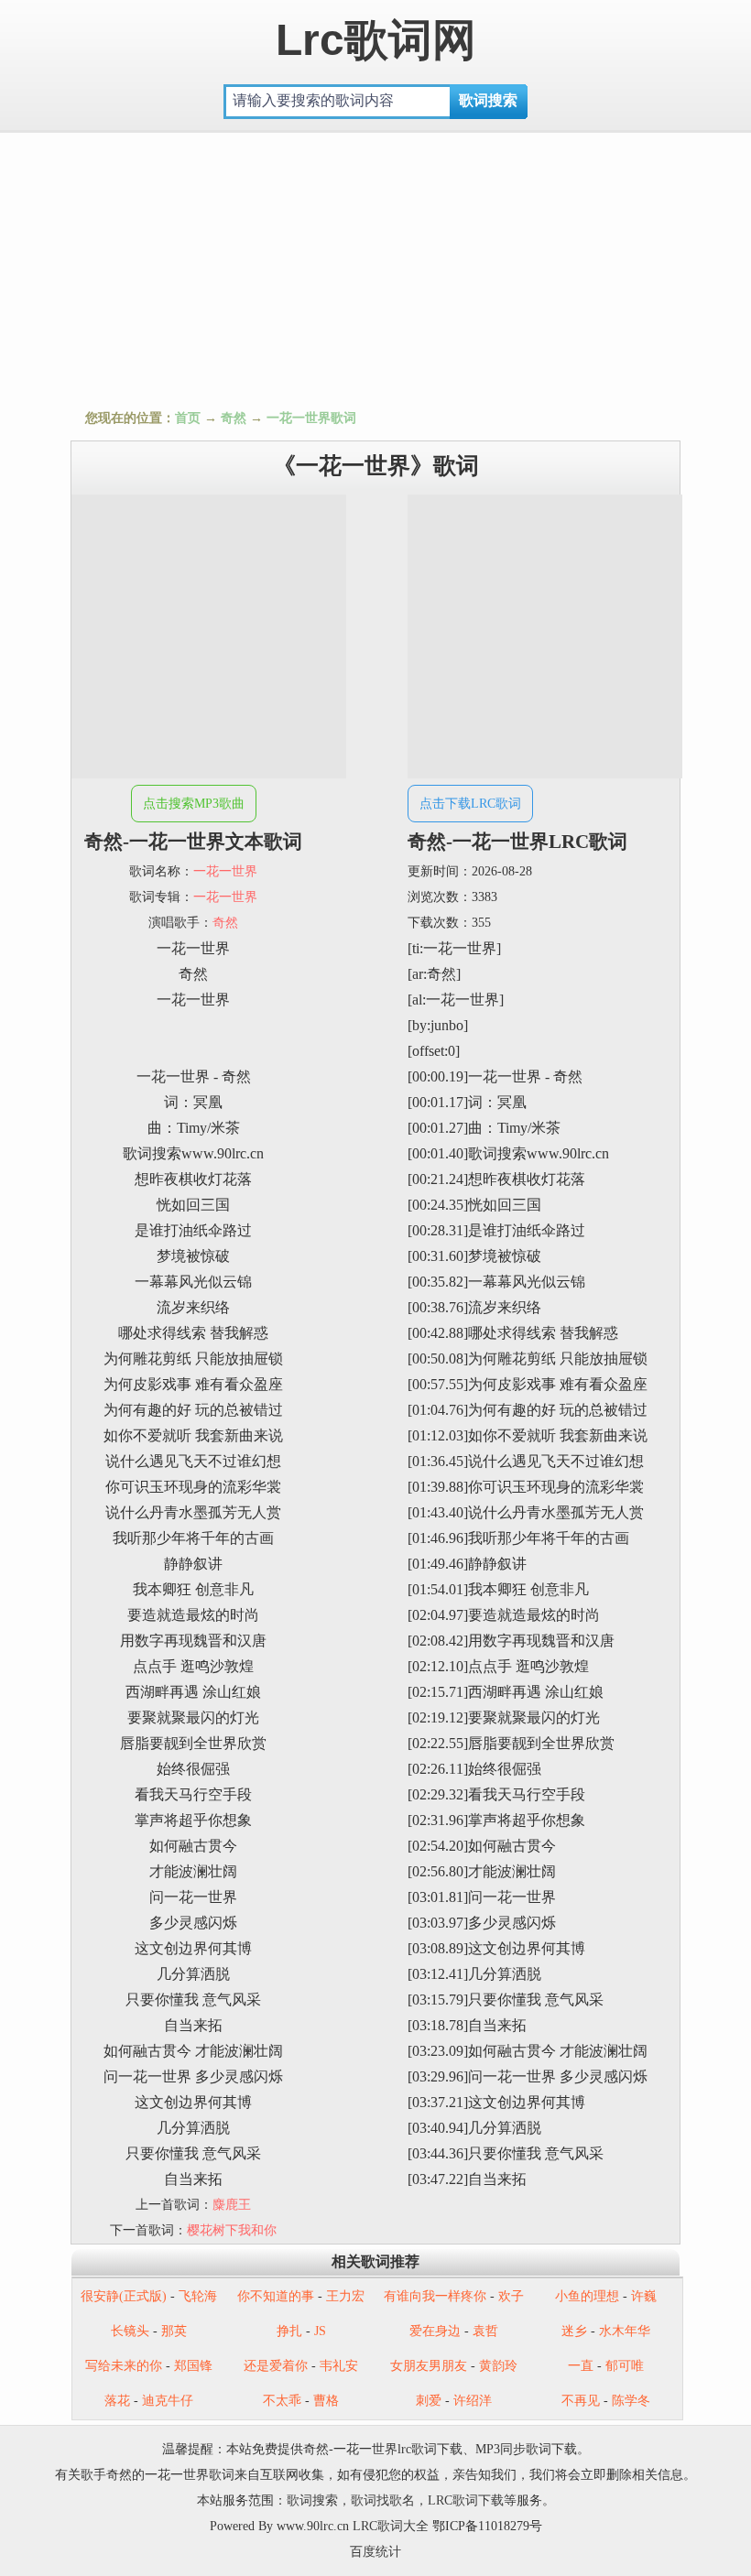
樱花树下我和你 (232, 2230)
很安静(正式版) (124, 2296)
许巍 (644, 2296)
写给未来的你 (124, 2366)
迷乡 (574, 2331)
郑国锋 (193, 2366)
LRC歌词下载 (466, 2500)
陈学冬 (631, 2401)
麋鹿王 (232, 2205)
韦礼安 (339, 2366)
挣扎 (289, 2331)
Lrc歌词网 (376, 40)
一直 (581, 2366)
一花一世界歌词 (311, 418)
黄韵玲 (498, 2366)
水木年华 (625, 2331)
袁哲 (485, 2331)
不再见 (581, 2401)
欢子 (511, 2296)
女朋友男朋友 (429, 2366)
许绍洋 (473, 2401)
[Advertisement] (375, 266)
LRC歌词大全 (391, 2526)
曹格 (326, 2401)
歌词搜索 (312, 2500)
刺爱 (429, 2401)
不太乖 (282, 2401)
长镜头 (130, 2331)
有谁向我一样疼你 (435, 2296)
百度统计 (375, 2552)
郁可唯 (625, 2366)
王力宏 (345, 2296)
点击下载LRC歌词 (470, 804)
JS (320, 2331)
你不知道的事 (276, 2296)
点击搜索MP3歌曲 (194, 804)
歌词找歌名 (383, 2500)
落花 (117, 2401)
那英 (174, 2331)
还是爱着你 (276, 2366)
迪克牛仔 (168, 2401)
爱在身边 (435, 2331)
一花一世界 (225, 871)
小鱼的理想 (587, 2296)
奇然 (234, 418)
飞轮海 (198, 2296)
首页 (188, 418)
